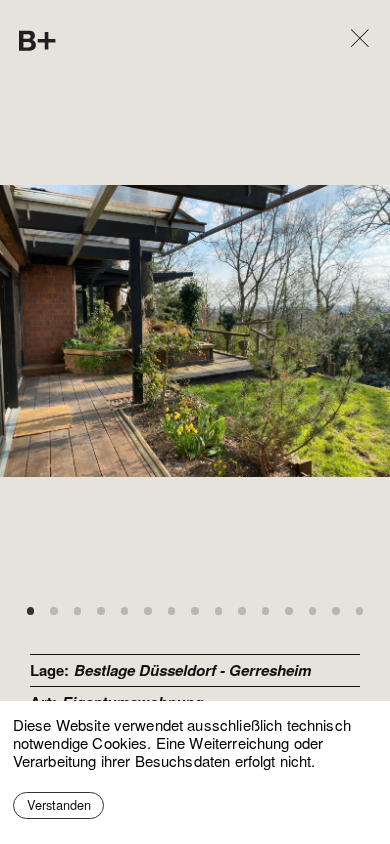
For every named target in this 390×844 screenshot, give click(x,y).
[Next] (293, 331)
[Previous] (98, 331)
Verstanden (59, 804)
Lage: (49, 670)
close (346, 15)
